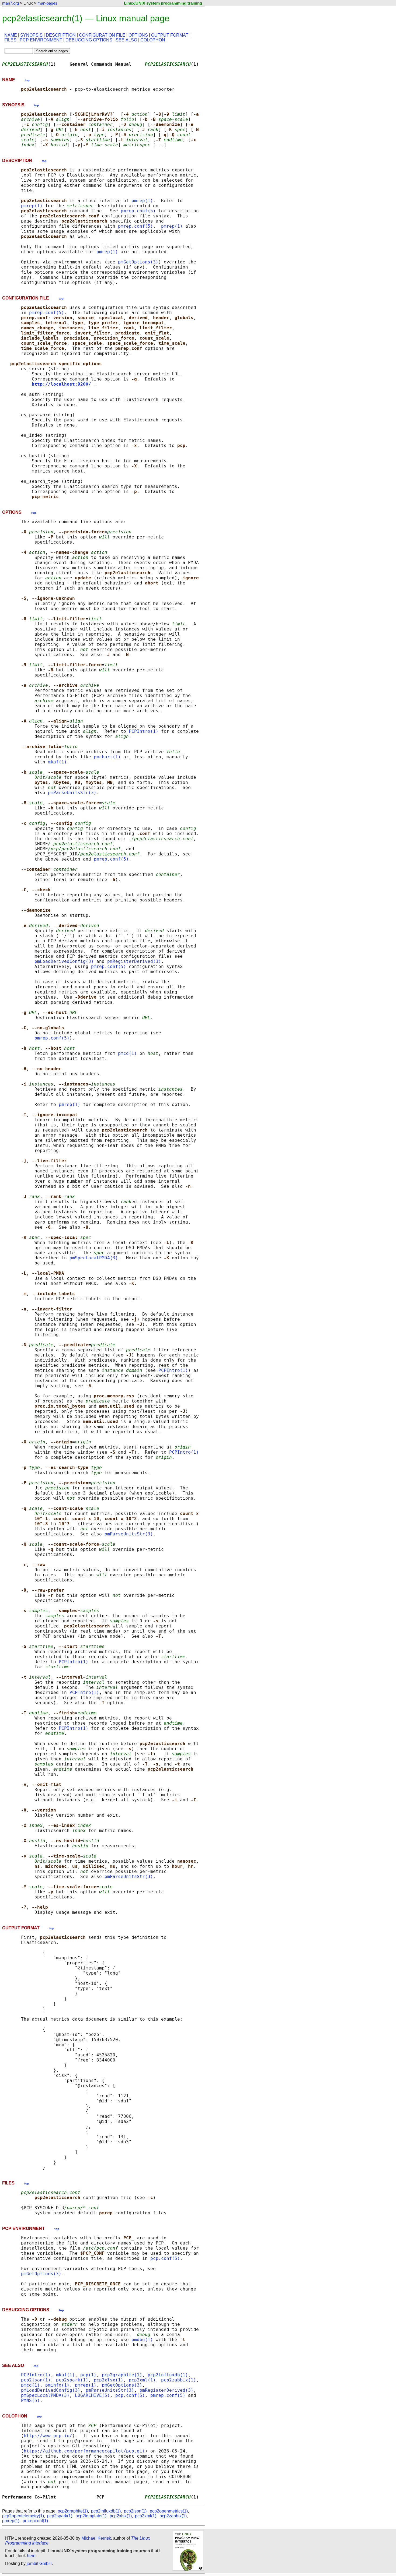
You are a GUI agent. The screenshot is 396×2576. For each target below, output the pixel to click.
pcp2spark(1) (72, 2380)
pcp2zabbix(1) (179, 2380)
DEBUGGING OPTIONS (89, 40)
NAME (11, 35)
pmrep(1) (142, 201)
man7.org (11, 3)
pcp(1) (88, 2375)
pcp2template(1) (91, 2516)
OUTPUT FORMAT (170, 35)
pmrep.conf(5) (138, 211)
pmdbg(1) (142, 2340)
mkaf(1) (57, 762)
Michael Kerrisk (96, 2538)
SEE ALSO (126, 40)
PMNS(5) (30, 2400)
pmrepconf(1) (35, 2521)
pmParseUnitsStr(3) (72, 793)
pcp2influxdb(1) (168, 2375)
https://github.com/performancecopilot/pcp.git (84, 2451)
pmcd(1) (127, 1053)
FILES (10, 40)
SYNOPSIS (31, 35)
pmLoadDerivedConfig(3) (64, 961)
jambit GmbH (39, 2563)
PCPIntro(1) (144, 731)
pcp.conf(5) (165, 2258)
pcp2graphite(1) (122, 2375)
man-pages (47, 3)
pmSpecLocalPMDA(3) (94, 1258)
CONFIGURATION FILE (102, 35)
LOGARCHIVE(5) (92, 2395)
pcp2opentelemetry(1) (23, 2516)
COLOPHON (153, 40)
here (31, 2556)
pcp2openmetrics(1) (169, 2511)
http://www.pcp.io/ (48, 2436)
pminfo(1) (57, 2385)
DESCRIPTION (61, 35)
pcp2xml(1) (142, 2380)
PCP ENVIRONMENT (41, 40)
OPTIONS (138, 35)
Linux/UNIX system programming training (163, 3)
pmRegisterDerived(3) (134, 961)
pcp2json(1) (36, 2380)
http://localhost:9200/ (61, 384)
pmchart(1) (107, 757)
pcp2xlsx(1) (109, 2380)
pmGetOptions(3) (138, 262)
